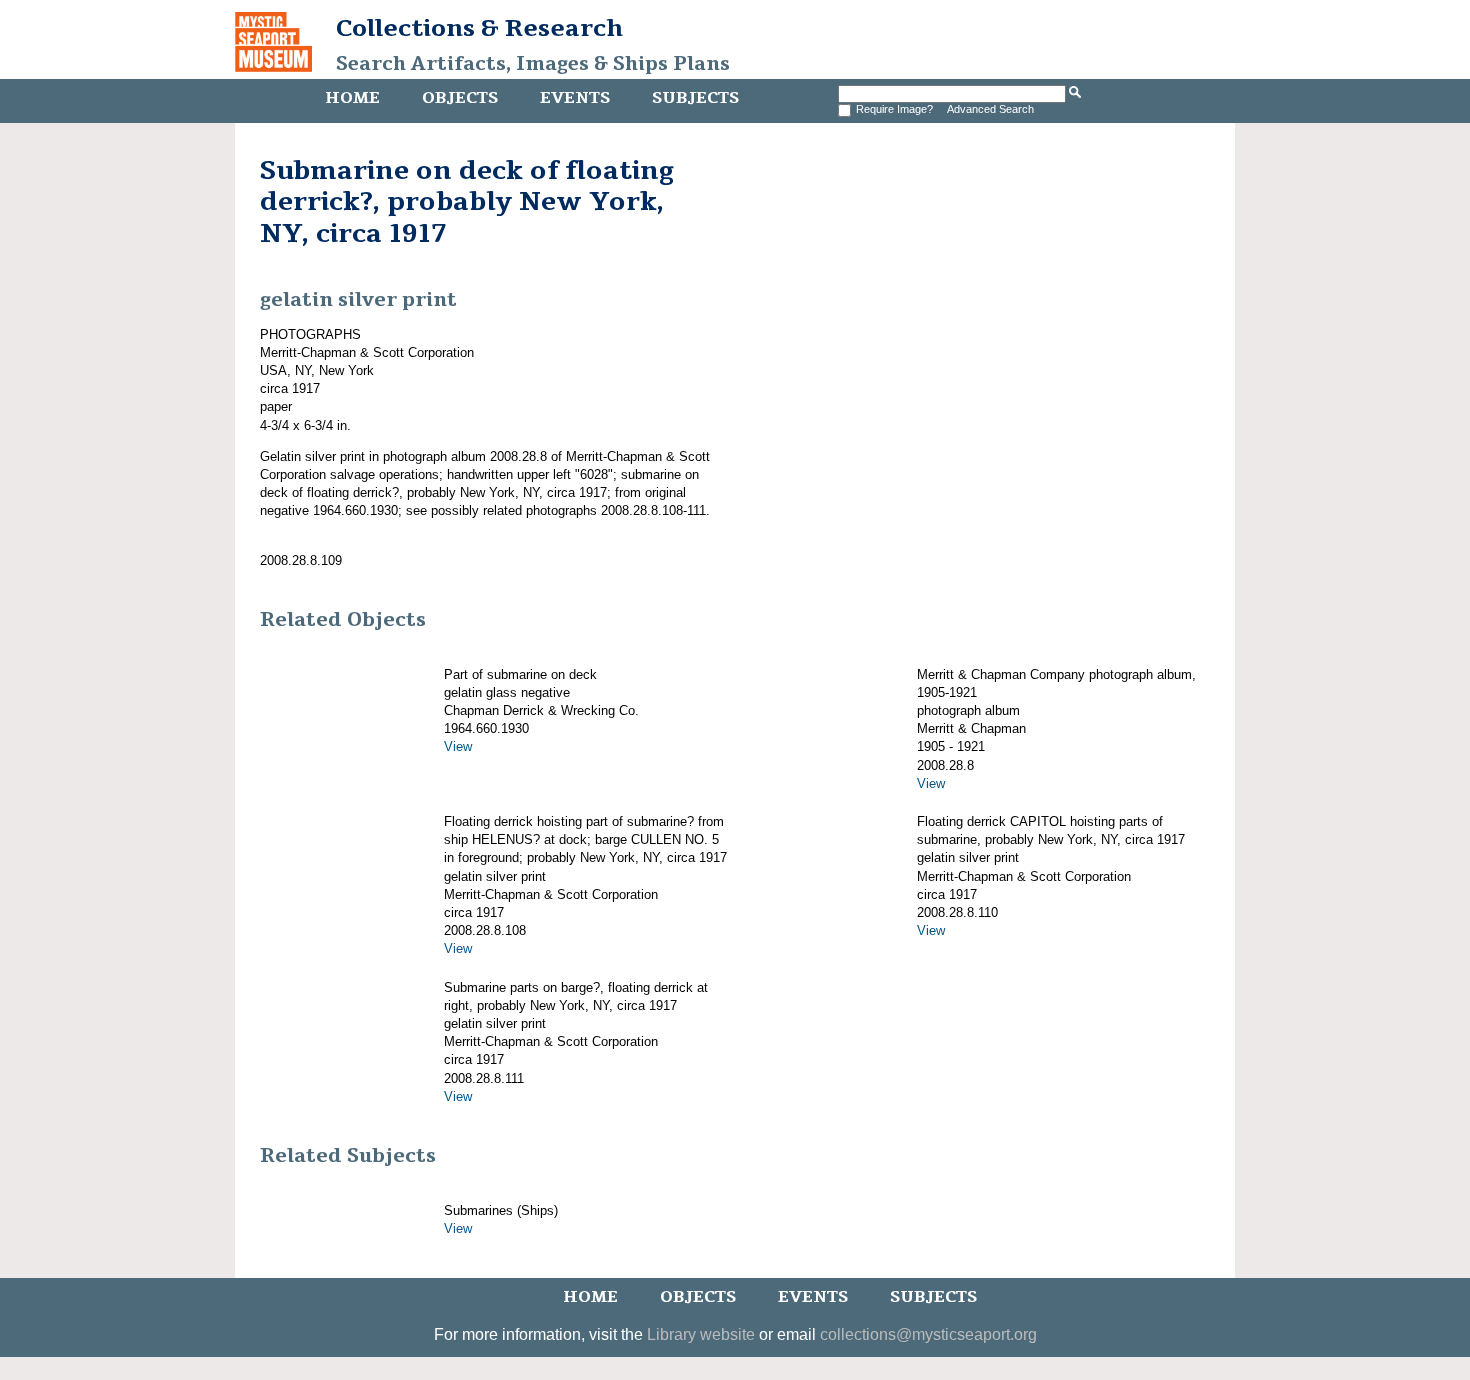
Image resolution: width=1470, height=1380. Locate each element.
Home (352, 98)
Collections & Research (479, 28)
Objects (460, 98)
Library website (701, 1334)
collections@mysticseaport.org (928, 1334)
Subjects (695, 98)
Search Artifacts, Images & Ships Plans (533, 64)
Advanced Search (990, 109)
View (458, 746)
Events (575, 98)
